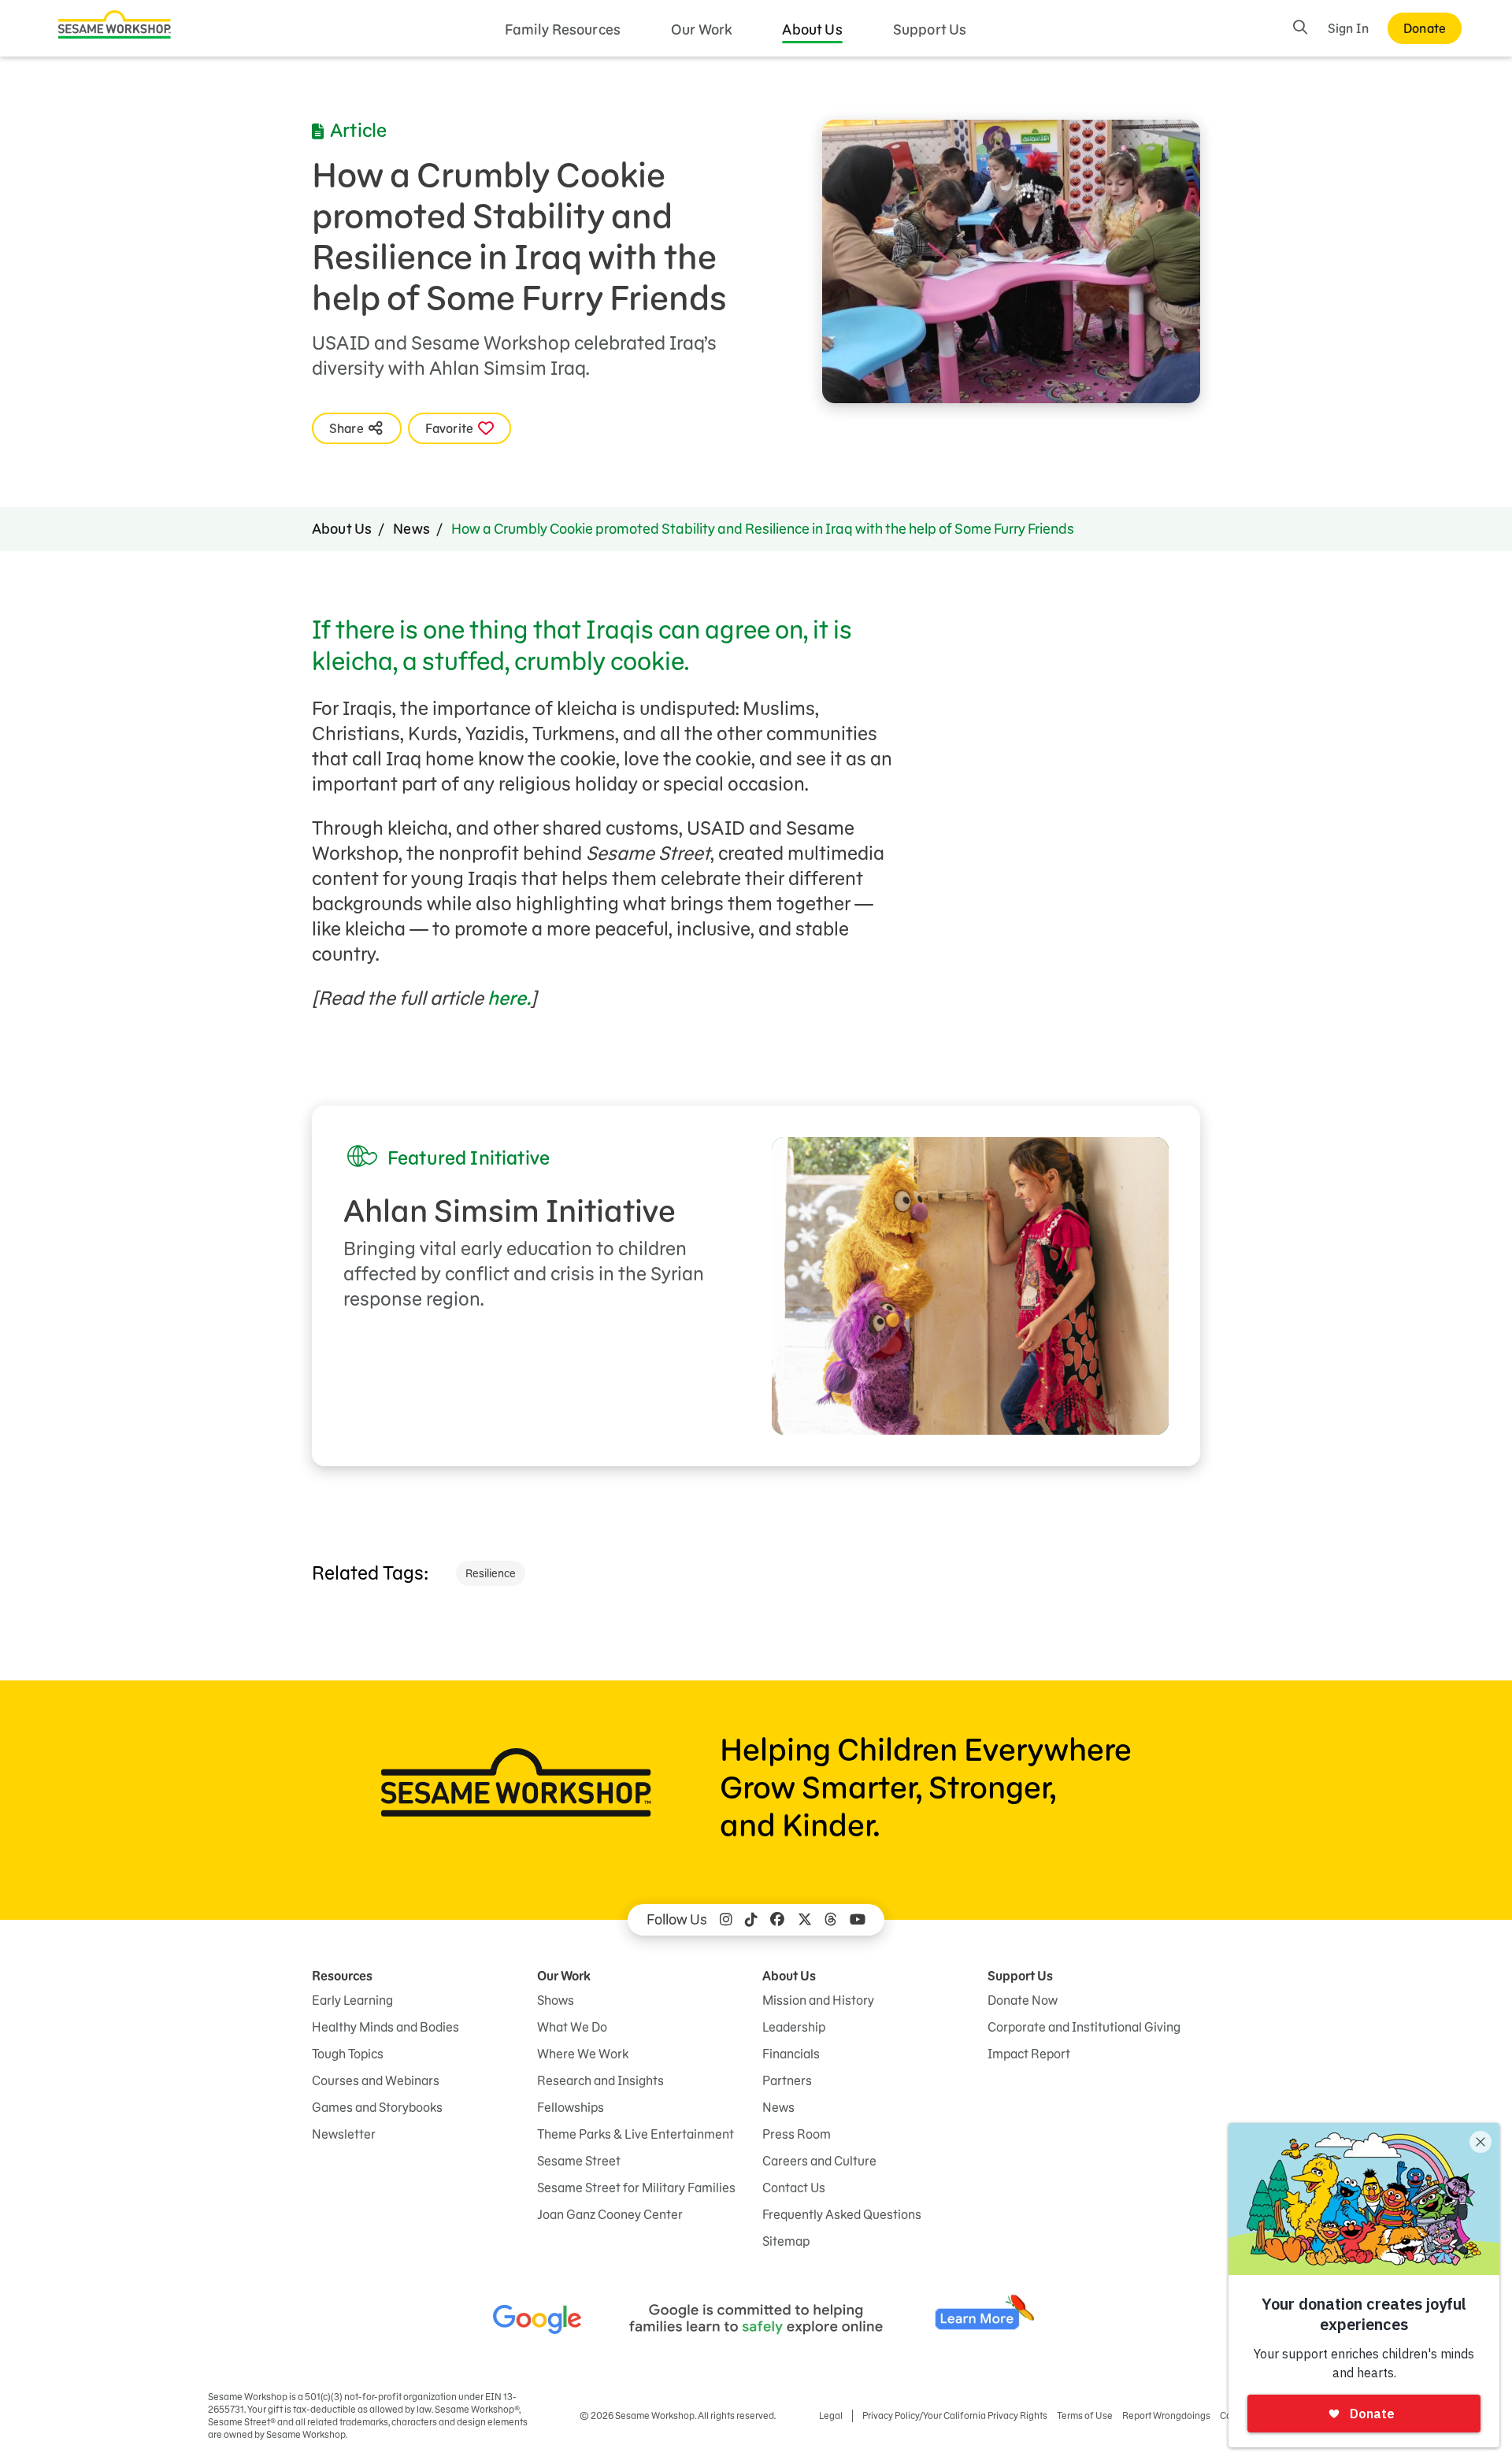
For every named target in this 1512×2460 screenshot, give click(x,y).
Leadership (794, 2027)
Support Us (930, 30)
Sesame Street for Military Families (636, 2188)
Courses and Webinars (376, 2080)
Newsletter (344, 2134)
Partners (787, 2080)
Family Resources (563, 30)
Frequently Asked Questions (842, 2214)
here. (509, 998)
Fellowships (571, 2107)
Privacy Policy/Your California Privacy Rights (955, 2416)
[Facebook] (777, 1920)
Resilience (491, 1573)
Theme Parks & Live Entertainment (636, 2134)
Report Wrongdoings (1166, 2416)
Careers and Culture (819, 2161)
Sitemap (786, 2241)
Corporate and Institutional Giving (1084, 2027)
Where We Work (583, 2054)
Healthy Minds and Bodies (385, 2027)
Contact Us (794, 2188)
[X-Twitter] (805, 1920)
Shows (556, 2000)
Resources (342, 1976)
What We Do (572, 2027)
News (411, 529)
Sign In (1348, 28)
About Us (812, 30)
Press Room (797, 2134)
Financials (791, 2054)
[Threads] (831, 1920)
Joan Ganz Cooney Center (610, 2214)
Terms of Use (1085, 2416)
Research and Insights (600, 2080)
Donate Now (1023, 2000)
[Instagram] (726, 1920)
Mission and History (818, 2000)
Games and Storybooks (377, 2107)
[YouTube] (858, 1920)
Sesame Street (579, 2161)
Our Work (701, 30)
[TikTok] (751, 1920)
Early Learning (352, 2000)
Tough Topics (348, 2054)
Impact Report (1029, 2054)
